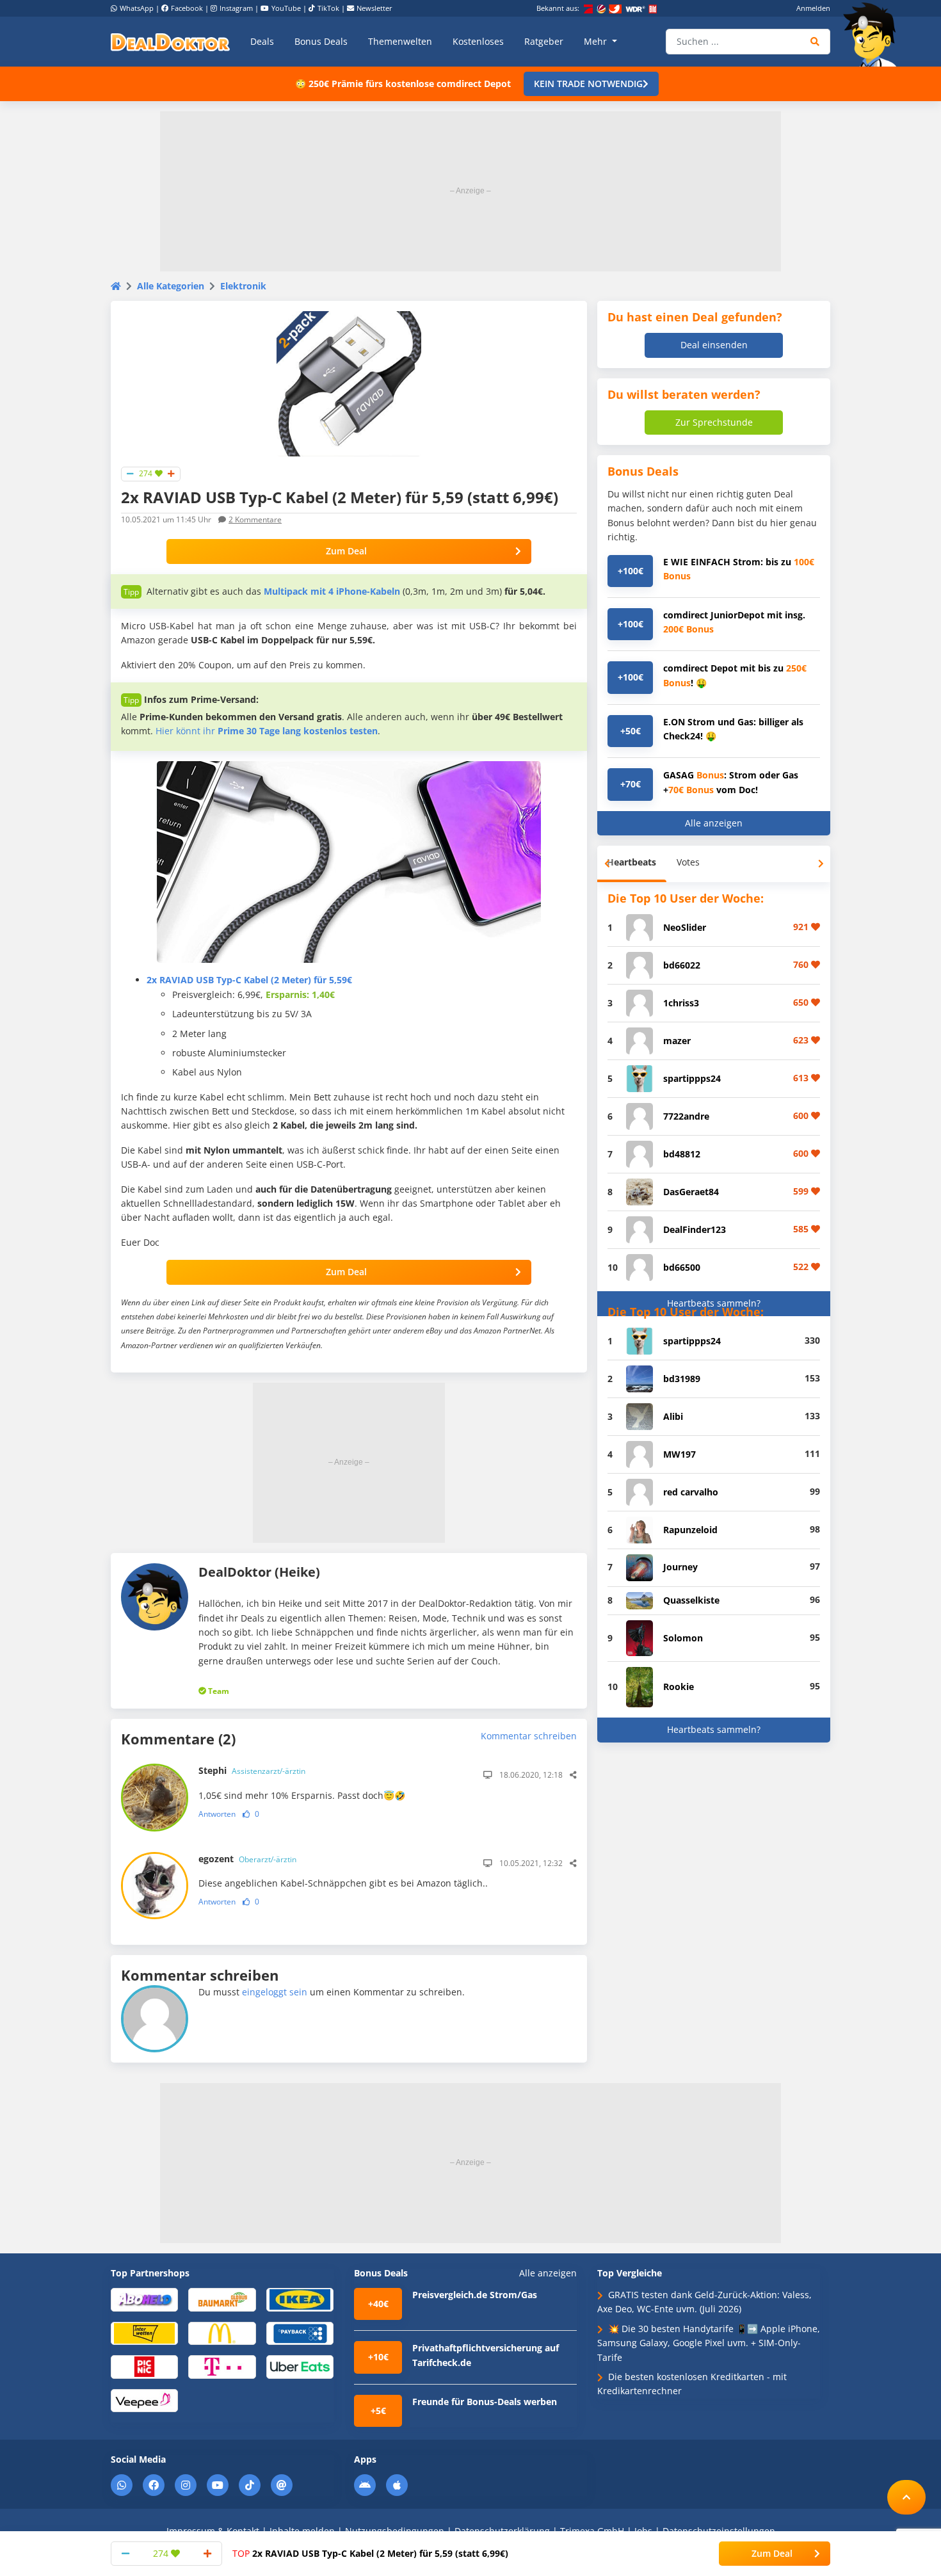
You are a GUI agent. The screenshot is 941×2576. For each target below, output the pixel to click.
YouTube (286, 8)
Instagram (236, 8)
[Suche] (815, 42)
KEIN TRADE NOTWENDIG (588, 84)
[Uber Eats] (300, 2366)
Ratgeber (544, 41)
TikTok (328, 8)
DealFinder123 (695, 1229)
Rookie (679, 1686)
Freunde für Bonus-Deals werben (485, 2402)
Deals (262, 41)
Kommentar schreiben (529, 1736)
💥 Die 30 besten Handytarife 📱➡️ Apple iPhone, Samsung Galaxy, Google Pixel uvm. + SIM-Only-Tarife (709, 2343)
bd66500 (682, 1267)
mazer (677, 1041)
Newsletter (374, 8)
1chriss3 (681, 1003)
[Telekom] (222, 2366)
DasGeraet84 (691, 1192)
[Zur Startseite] (874, 35)
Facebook (187, 8)
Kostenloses (478, 41)
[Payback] (300, 2332)
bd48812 (682, 1154)
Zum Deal (346, 551)
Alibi (673, 1416)
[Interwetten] (144, 2332)
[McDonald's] (222, 2332)
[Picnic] (144, 2366)
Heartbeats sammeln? (714, 1303)
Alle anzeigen (714, 823)
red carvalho (691, 1492)
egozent (247, 1859)
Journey (680, 1567)
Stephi (252, 1770)
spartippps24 (692, 1078)
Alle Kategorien (171, 286)
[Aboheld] (144, 2299)
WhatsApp (137, 8)
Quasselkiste (691, 1600)
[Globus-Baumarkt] (222, 2299)
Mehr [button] (597, 41)
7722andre (686, 1116)
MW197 (680, 1454)
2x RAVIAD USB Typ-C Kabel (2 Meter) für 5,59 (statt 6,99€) (370, 2553)
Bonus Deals (321, 41)
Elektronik (243, 286)
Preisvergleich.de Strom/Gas (475, 2295)
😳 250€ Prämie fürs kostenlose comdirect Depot (403, 84)
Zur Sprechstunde (714, 422)
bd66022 (682, 965)
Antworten (217, 1814)
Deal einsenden (714, 345)
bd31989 (682, 1379)
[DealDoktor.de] (170, 42)
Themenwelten (400, 41)
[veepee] (144, 2400)
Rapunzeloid (690, 1530)
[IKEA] (300, 2299)
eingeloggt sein (275, 1992)
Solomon (683, 1638)
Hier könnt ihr (267, 731)
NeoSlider (685, 927)
